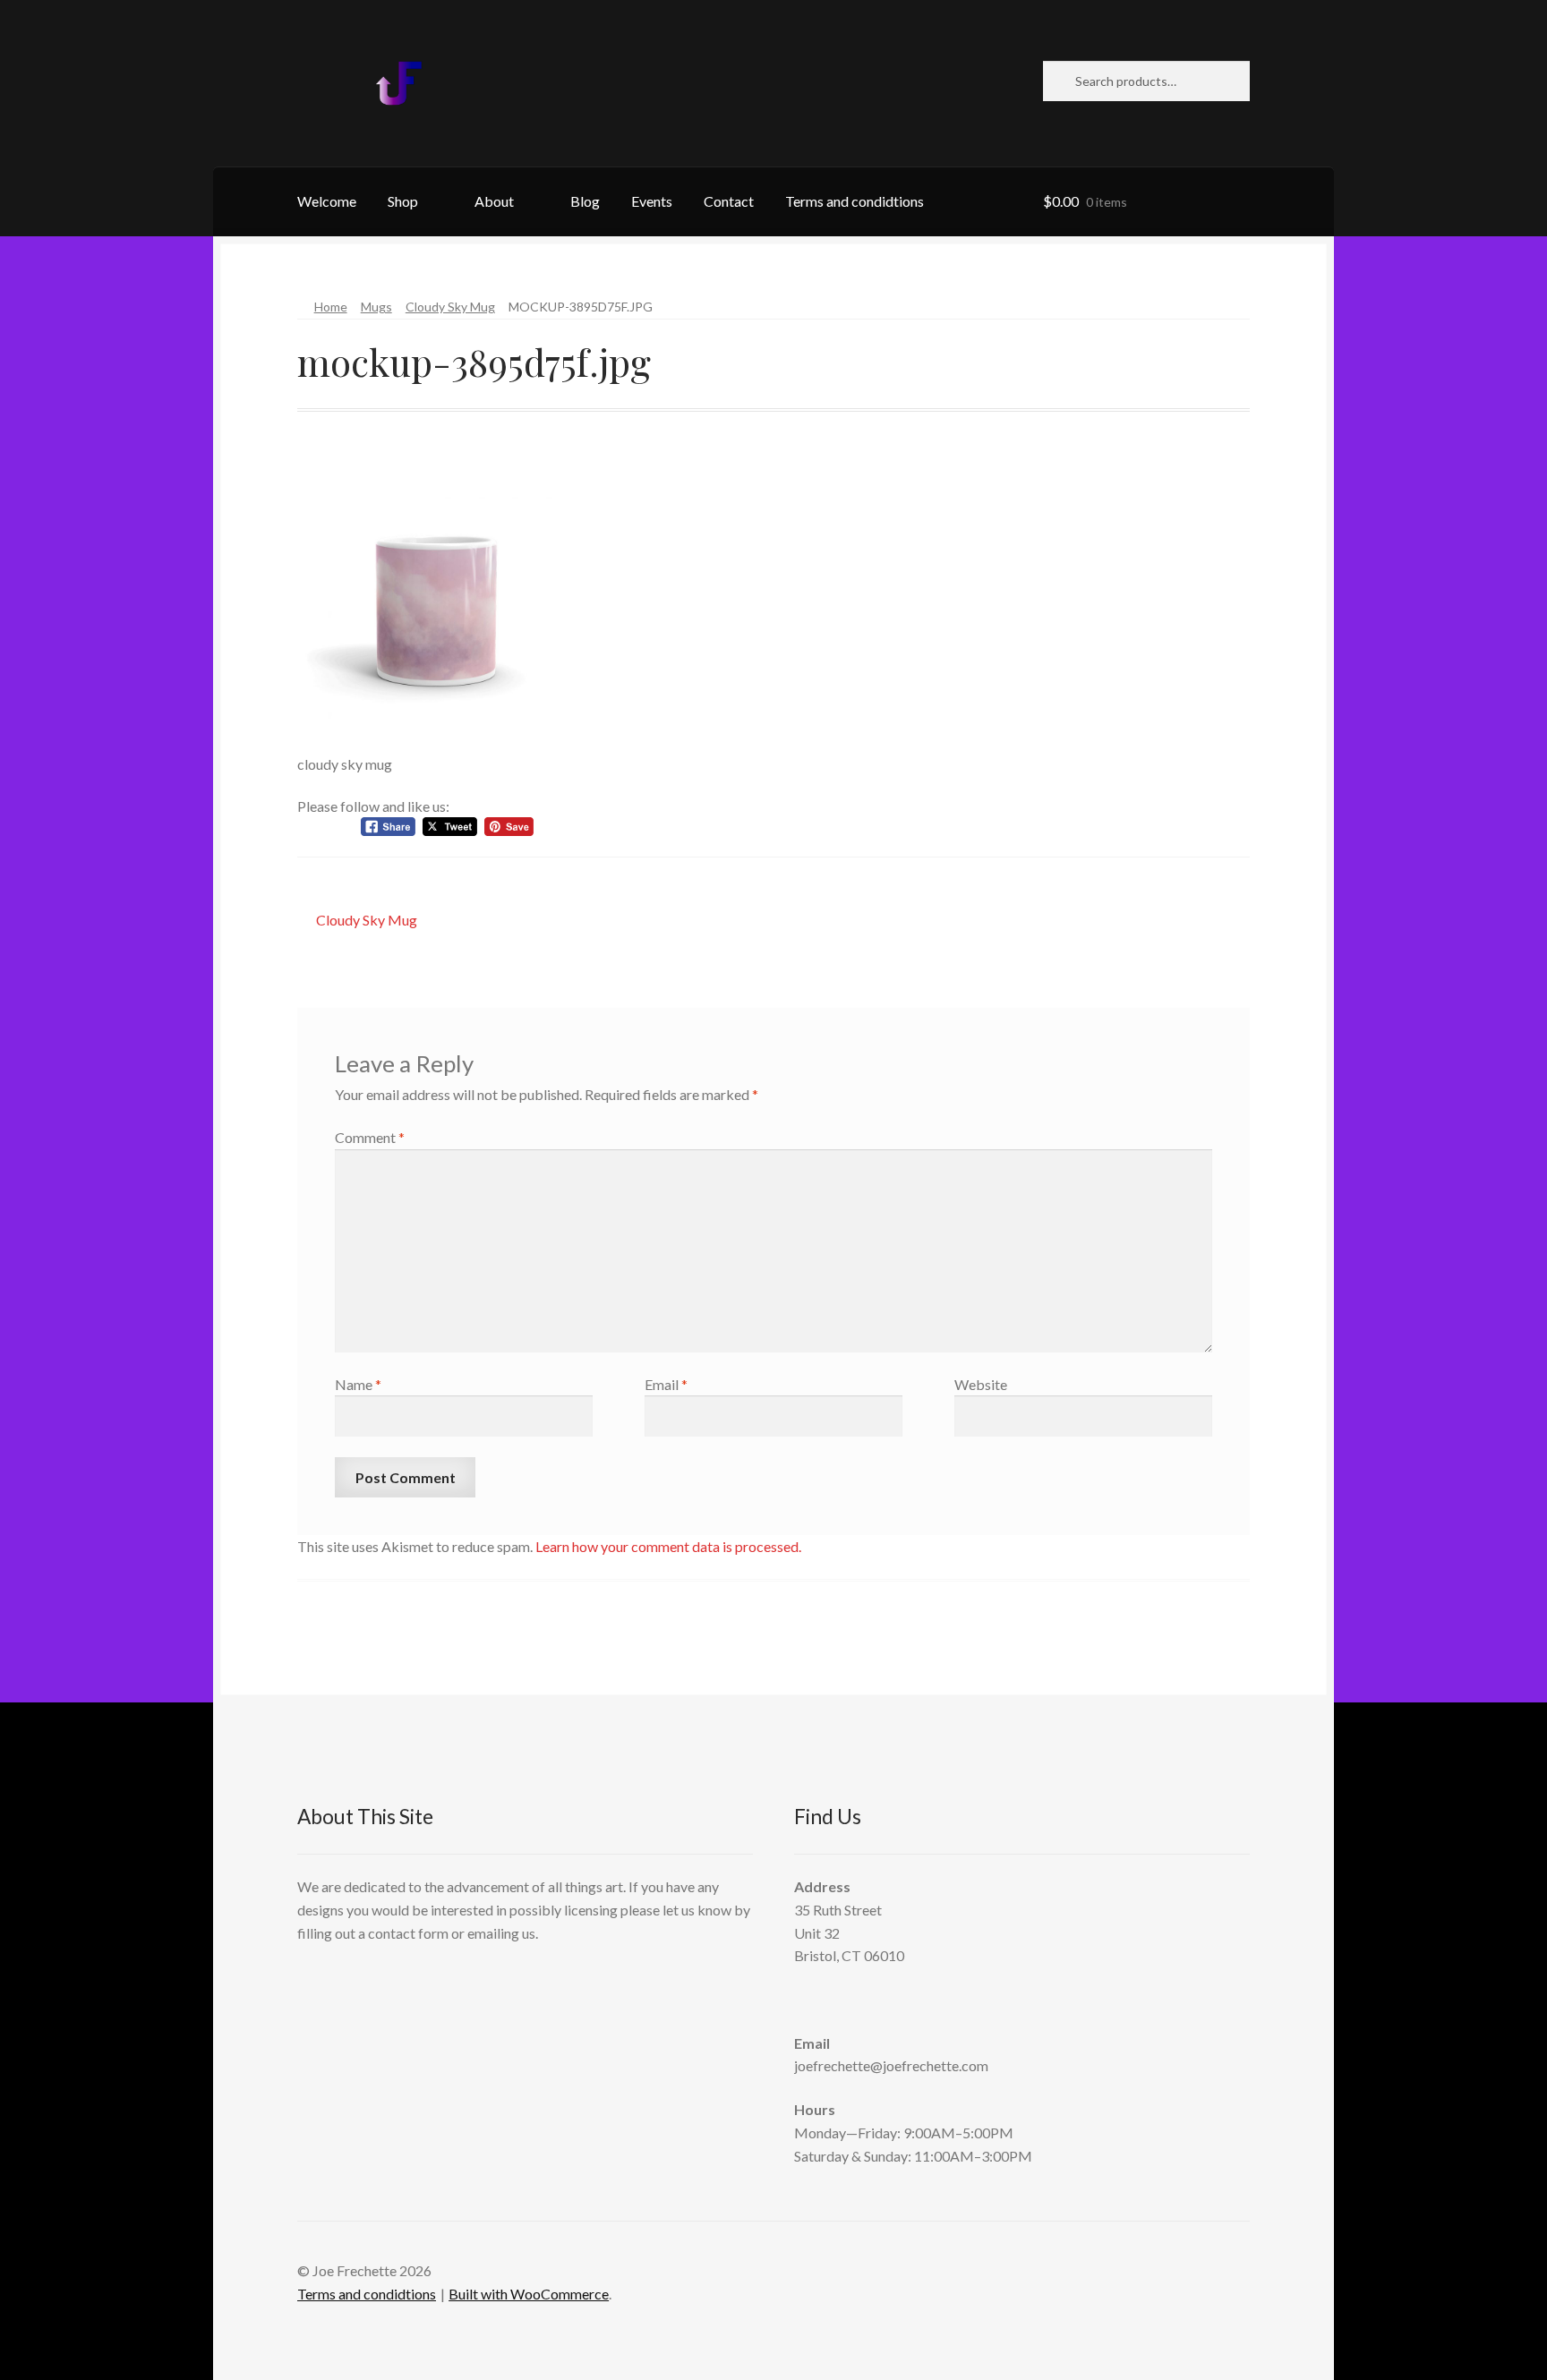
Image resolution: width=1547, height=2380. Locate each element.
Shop (403, 201)
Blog (585, 201)
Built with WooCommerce (529, 2294)
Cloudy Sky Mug (450, 307)
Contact (729, 201)
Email (666, 1384)
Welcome (327, 201)
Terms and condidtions (855, 201)
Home (331, 307)
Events (652, 201)
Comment (370, 1137)
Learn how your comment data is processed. (668, 1546)
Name (358, 1384)
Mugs (376, 307)
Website (981, 1384)
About (494, 201)
